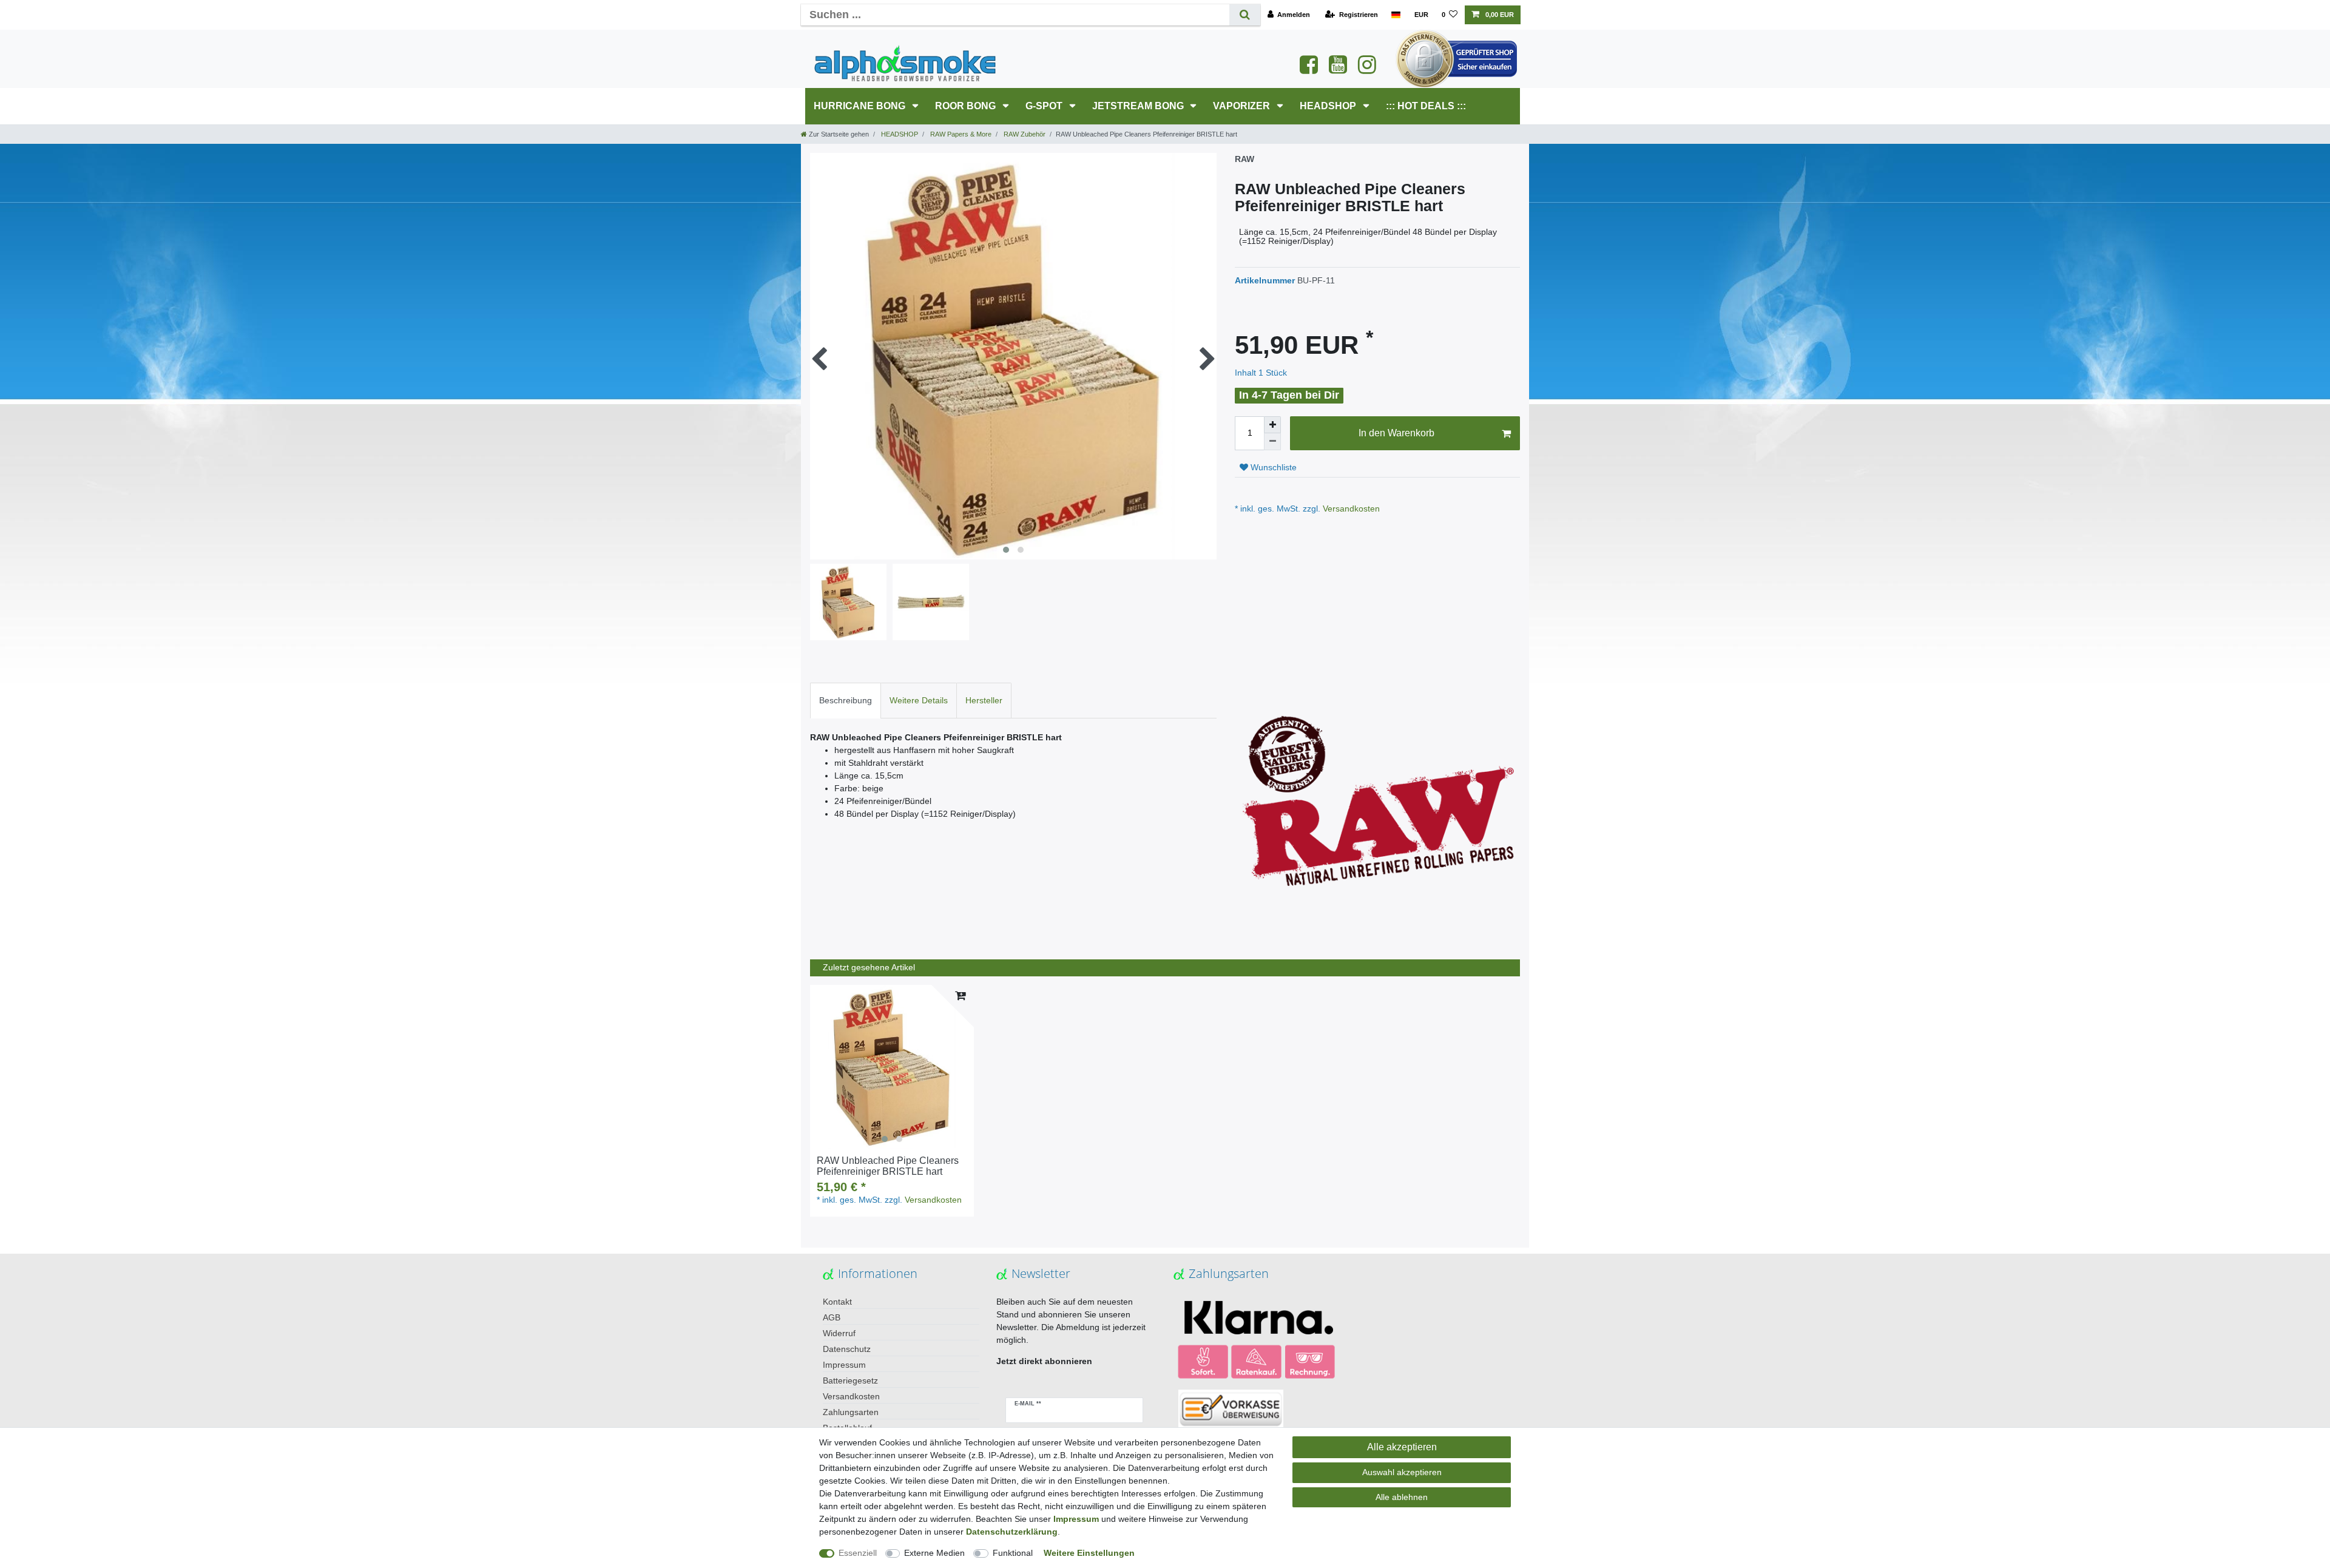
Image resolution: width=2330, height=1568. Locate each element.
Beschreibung (846, 700)
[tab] (846, 701)
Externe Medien (934, 1553)
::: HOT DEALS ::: (1426, 106)
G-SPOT (1045, 106)
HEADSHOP (1329, 106)
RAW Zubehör (1024, 134)
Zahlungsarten (851, 1412)
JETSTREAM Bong (1139, 106)
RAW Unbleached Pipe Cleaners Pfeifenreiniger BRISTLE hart (888, 1166)
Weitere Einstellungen (1089, 1553)
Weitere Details (919, 700)
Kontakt (837, 1302)
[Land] (1396, 15)
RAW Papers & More (960, 134)
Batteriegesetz (850, 1380)
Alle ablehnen (1402, 1497)
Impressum (844, 1365)
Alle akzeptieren (1402, 1447)
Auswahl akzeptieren (1402, 1472)
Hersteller (984, 700)
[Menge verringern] (1272, 442)
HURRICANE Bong (861, 106)
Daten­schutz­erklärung (1012, 1532)
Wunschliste (1272, 467)
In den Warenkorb (1396, 433)
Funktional (1013, 1553)
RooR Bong (967, 106)
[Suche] (1245, 15)
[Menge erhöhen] (1272, 425)
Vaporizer (1243, 106)
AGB (832, 1317)
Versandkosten (1350, 509)
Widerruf (839, 1333)
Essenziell (858, 1553)
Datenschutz (847, 1349)
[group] (892, 1067)
